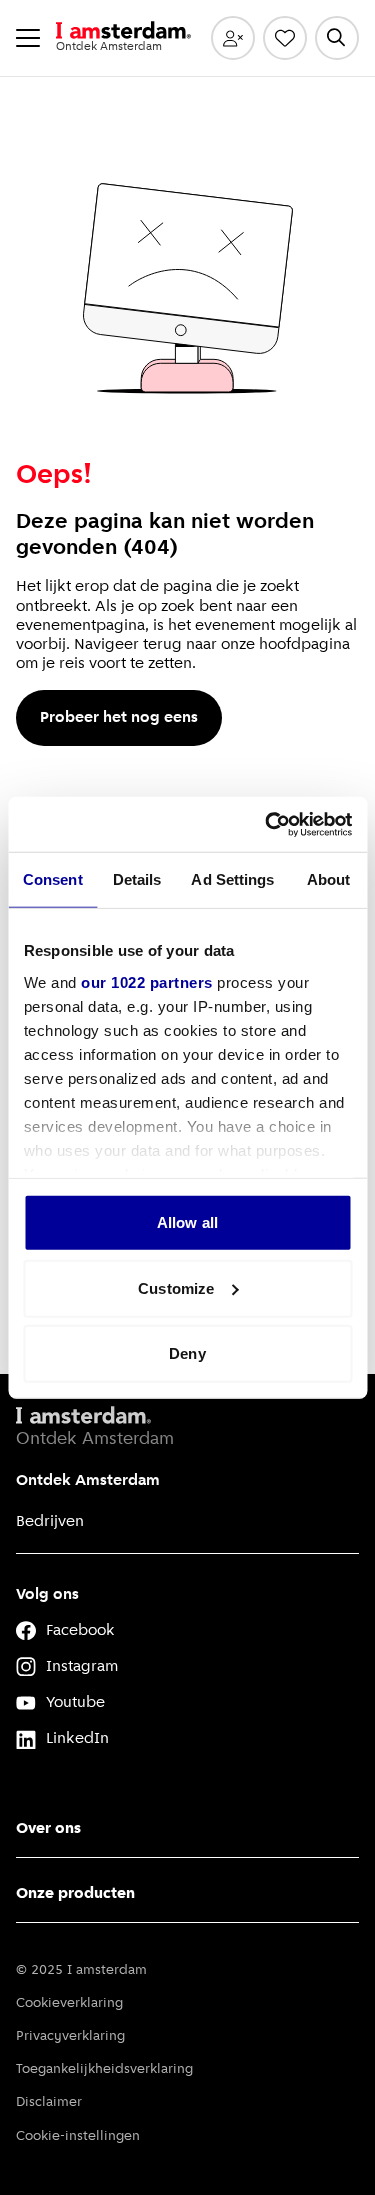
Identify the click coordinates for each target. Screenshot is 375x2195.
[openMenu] (28, 38)
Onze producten (75, 1894)
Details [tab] (137, 879)
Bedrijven (50, 1522)
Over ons (48, 1829)
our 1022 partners (147, 981)
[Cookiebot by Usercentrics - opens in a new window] (267, 824)
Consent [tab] (53, 879)
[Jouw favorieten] (285, 38)
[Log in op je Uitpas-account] (233, 38)
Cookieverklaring (69, 2003)
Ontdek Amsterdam (88, 1481)
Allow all (187, 1222)
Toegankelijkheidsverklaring (104, 2069)
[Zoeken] (337, 38)
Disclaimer (49, 2102)
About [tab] (329, 879)
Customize (176, 1287)
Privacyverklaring (70, 2036)
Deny (187, 1353)
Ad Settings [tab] (232, 879)
